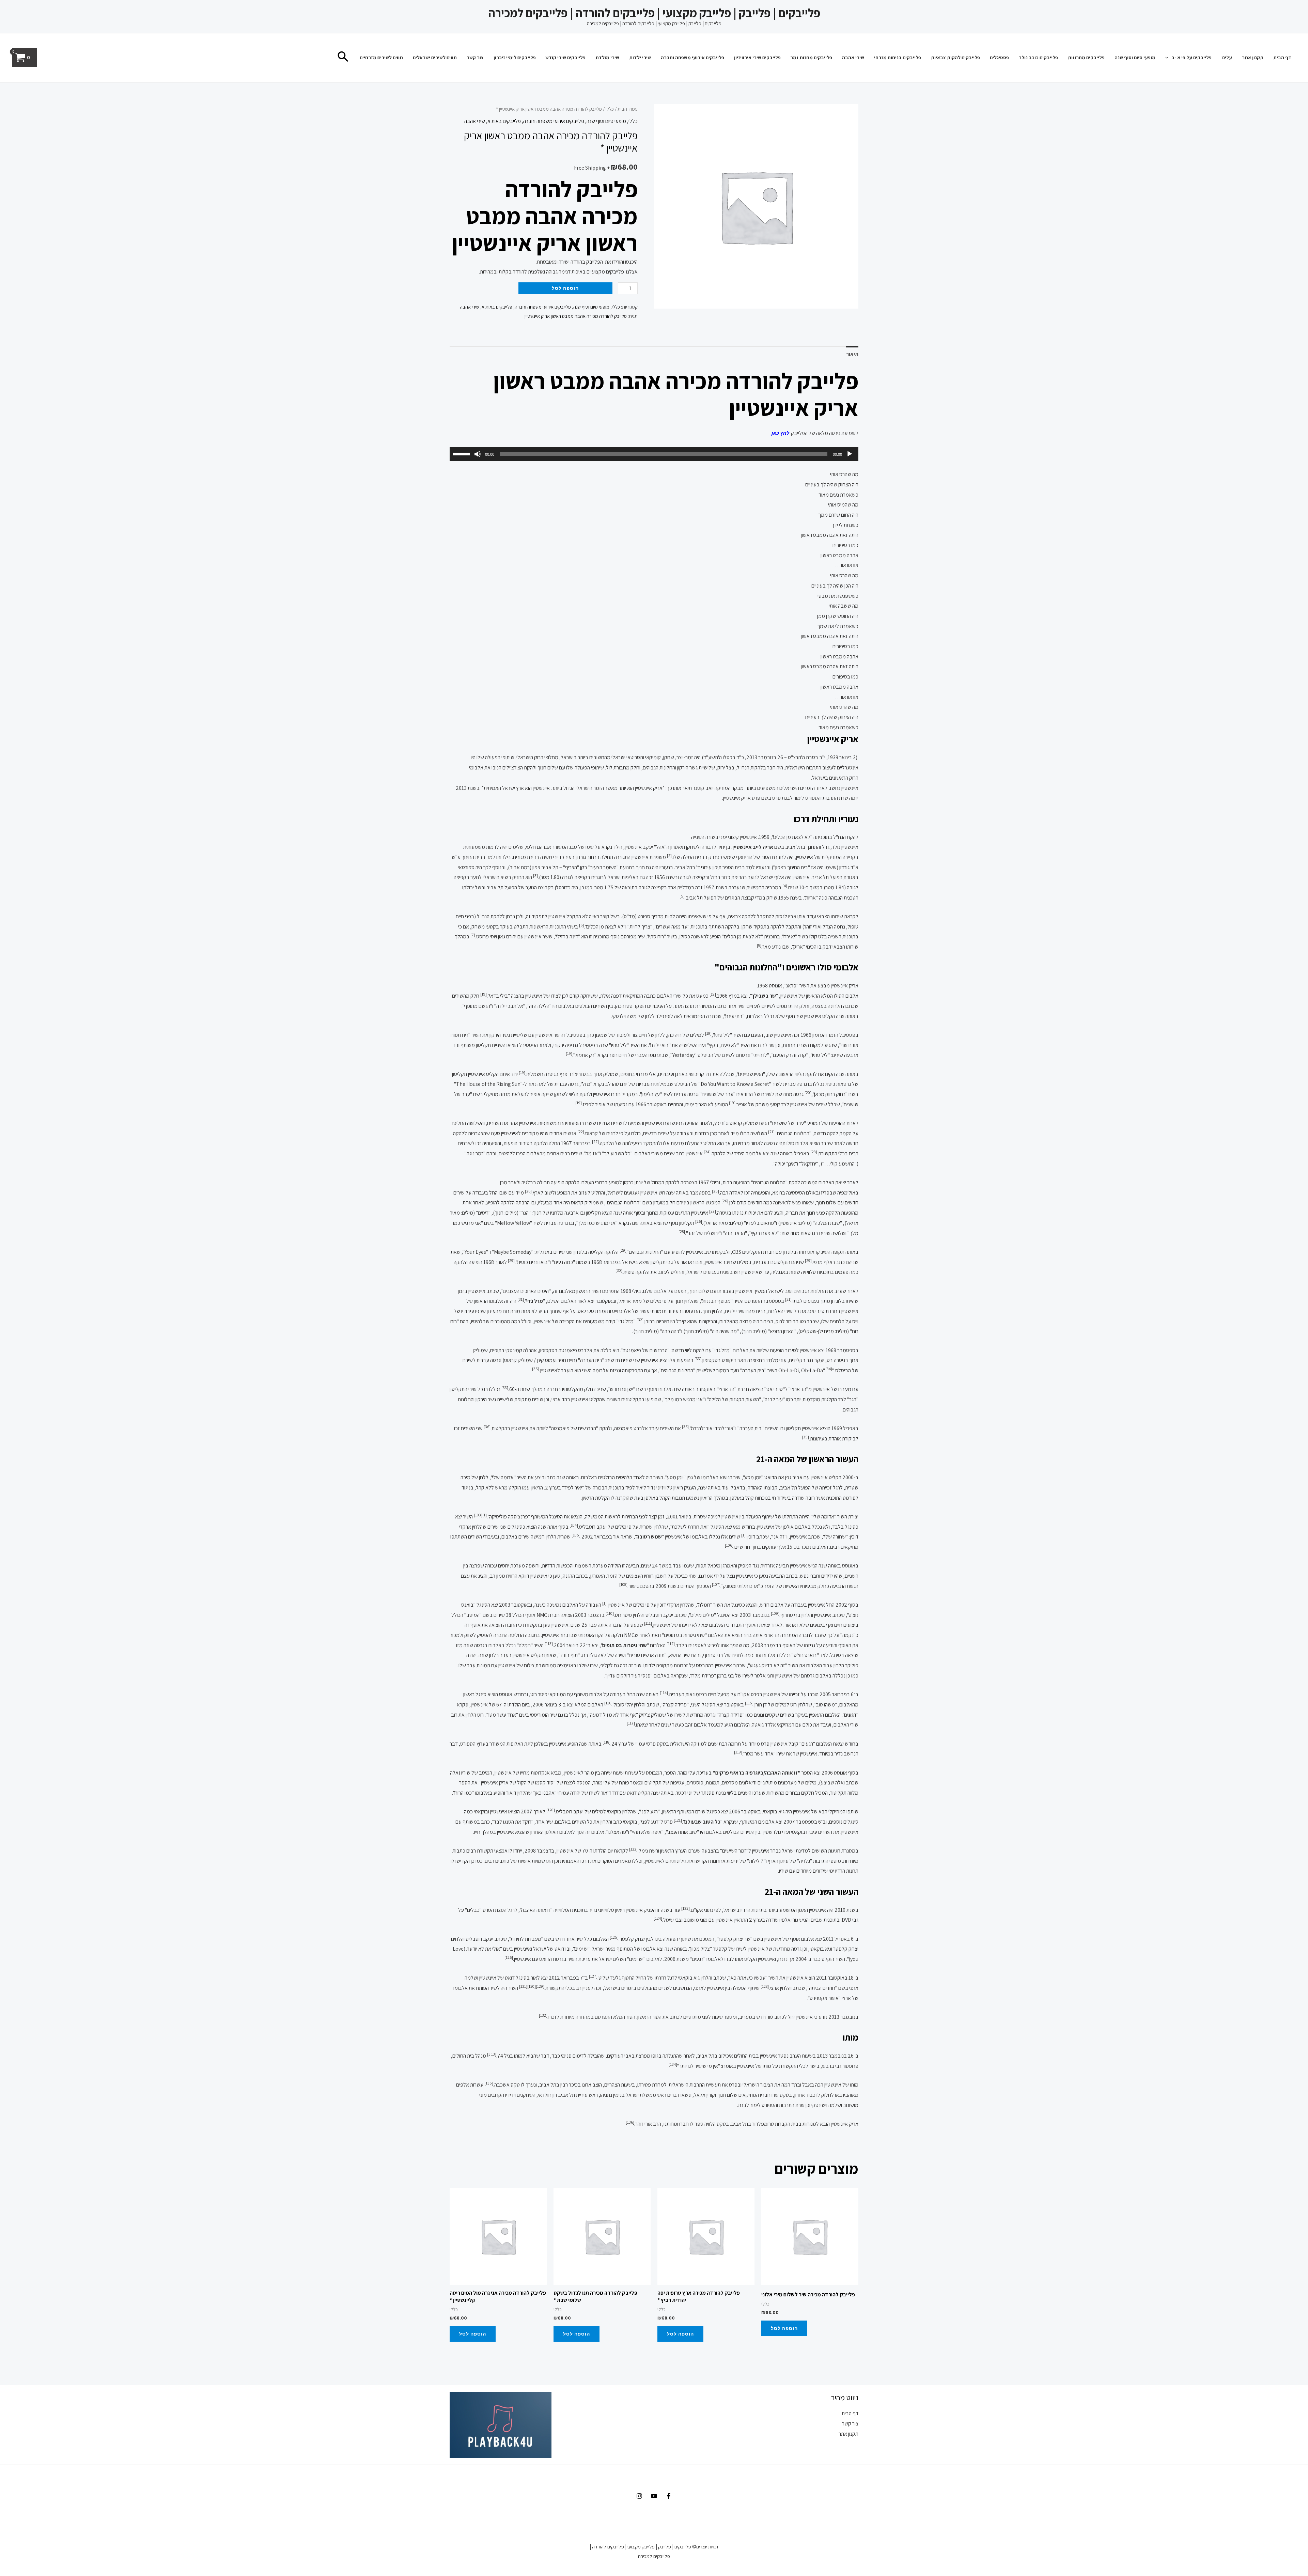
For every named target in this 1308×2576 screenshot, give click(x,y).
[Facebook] (669, 2496)
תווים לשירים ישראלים (435, 57)
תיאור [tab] (852, 354)
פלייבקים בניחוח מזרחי (898, 57)
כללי (610, 109)
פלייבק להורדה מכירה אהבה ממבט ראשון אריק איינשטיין (576, 316)
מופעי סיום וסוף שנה (1135, 57)
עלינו (1227, 57)
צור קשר (475, 57)
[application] (1169, 57)
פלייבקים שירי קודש (565, 57)
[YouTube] (654, 2496)
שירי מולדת (607, 57)
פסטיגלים (999, 57)
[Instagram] (639, 2496)
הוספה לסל (565, 288)
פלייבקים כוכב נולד (1038, 57)
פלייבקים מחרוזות (1086, 57)
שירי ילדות (640, 57)
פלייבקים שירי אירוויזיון (757, 57)
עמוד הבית (628, 109)
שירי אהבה (853, 57)
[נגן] (850, 454)
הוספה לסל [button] (784, 2328)
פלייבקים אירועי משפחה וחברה (692, 57)
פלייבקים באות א (504, 121)
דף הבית (1282, 57)
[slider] (463, 453)
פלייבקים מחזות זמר (811, 57)
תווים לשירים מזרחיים (381, 57)
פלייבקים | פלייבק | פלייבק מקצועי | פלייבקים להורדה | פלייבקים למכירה (654, 13)
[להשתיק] (478, 454)
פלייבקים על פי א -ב (1192, 57)
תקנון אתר (1253, 57)
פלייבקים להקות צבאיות (955, 57)
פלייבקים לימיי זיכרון (515, 57)
